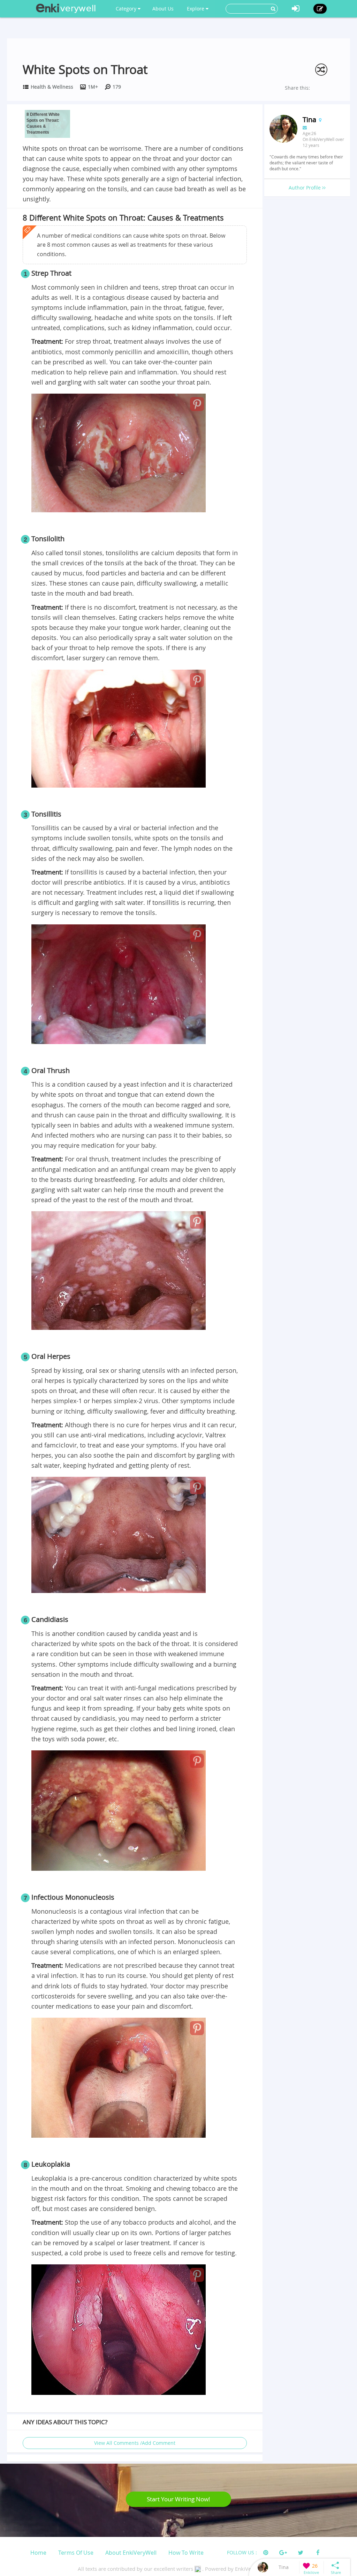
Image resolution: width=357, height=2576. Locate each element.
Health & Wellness (52, 87)
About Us (163, 9)
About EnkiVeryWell (131, 2553)
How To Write (186, 2553)
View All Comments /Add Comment (135, 2443)
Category (127, 9)
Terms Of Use (76, 2553)
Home (38, 2553)
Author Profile (305, 188)
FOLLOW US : (242, 2552)
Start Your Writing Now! (178, 2499)
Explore (196, 9)
